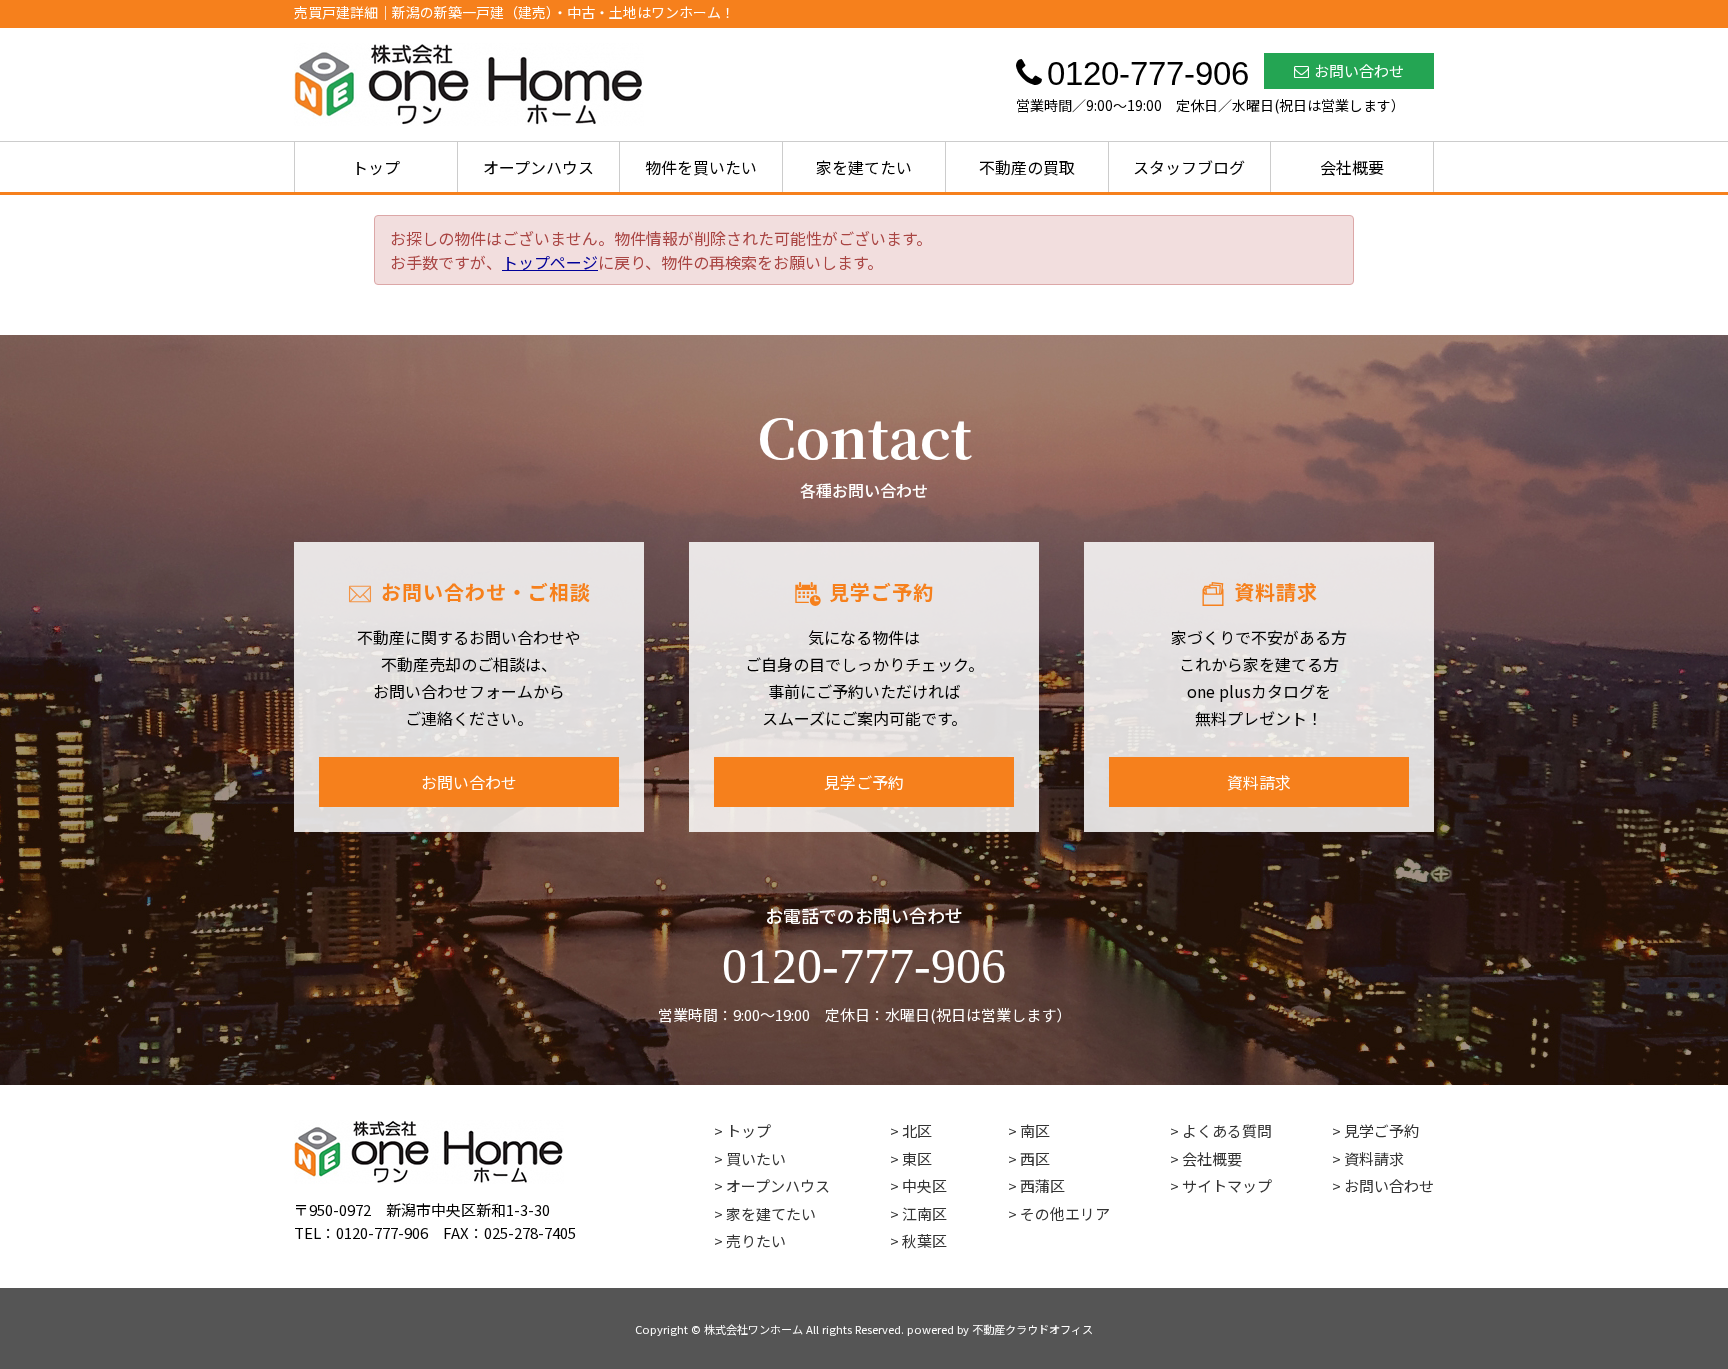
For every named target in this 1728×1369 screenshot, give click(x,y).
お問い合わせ (1359, 70)
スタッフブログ (1189, 167)
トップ (376, 167)
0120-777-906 (864, 966)
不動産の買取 (1027, 167)
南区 (1035, 1130)
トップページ (550, 262)
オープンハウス (538, 167)
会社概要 (1352, 167)
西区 (1035, 1158)
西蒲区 (1042, 1185)
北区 (917, 1130)
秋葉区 (924, 1240)
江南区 (924, 1213)
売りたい (756, 1240)
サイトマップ (1227, 1185)
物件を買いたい (701, 167)
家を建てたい (864, 167)
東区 (917, 1158)
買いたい (756, 1158)
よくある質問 (1227, 1130)
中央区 (924, 1185)
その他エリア (1065, 1213)
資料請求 (1259, 782)
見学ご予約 (864, 782)
